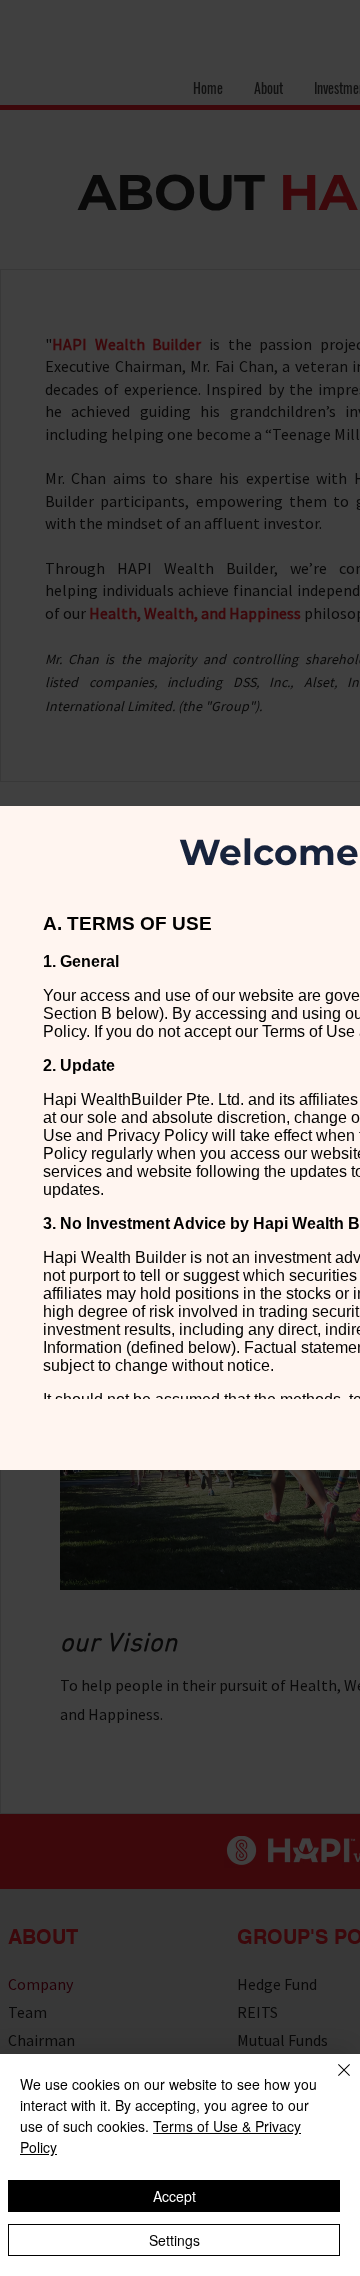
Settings (174, 2240)
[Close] (332, 2082)
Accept (174, 2196)
